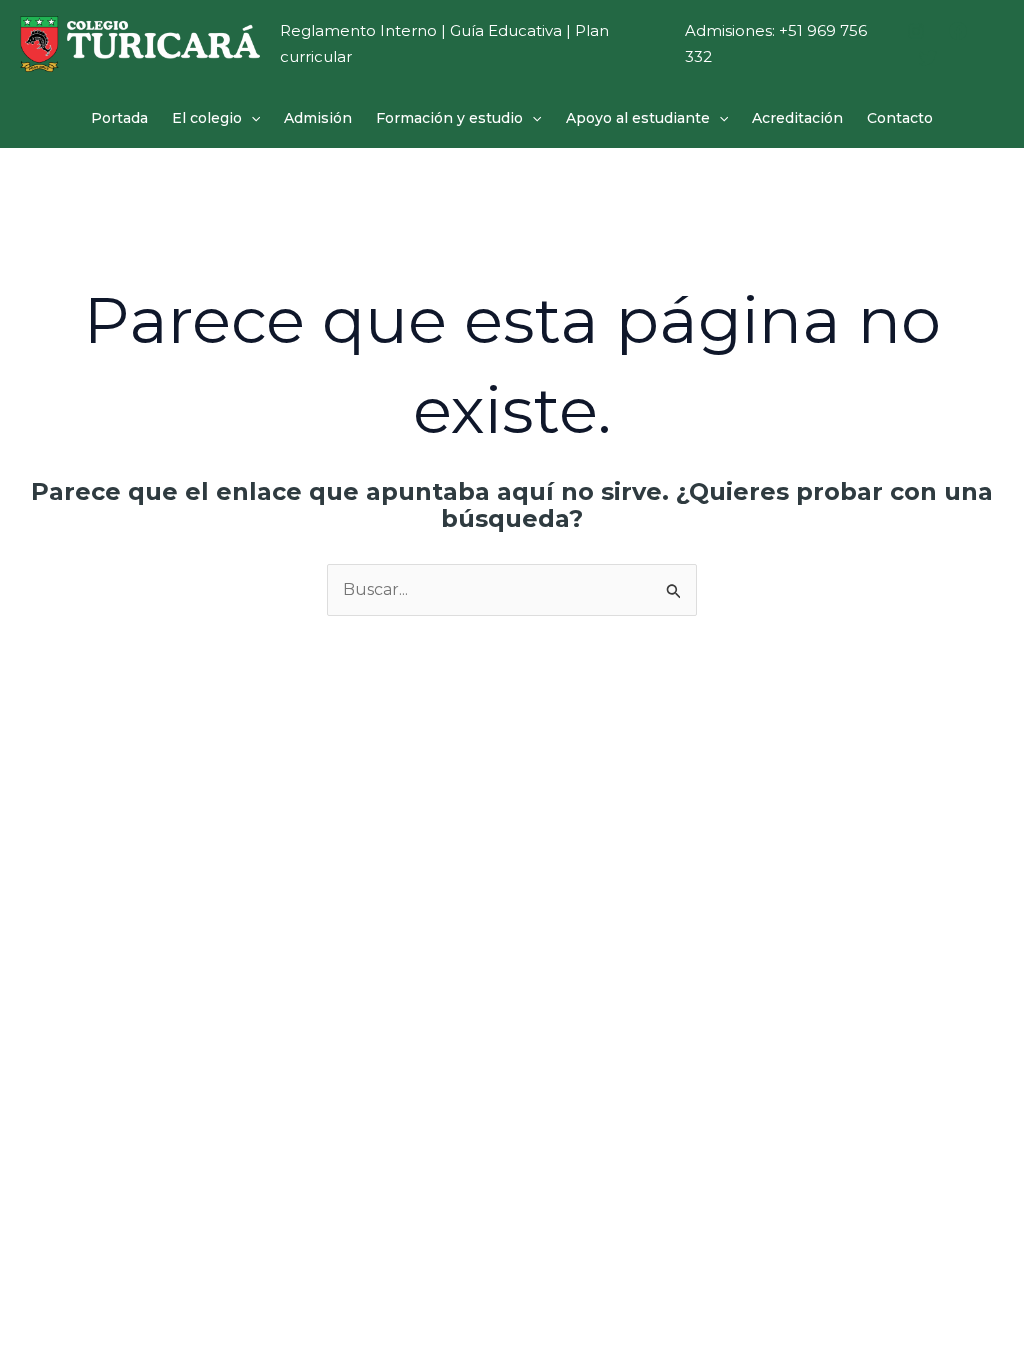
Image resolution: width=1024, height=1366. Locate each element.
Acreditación (797, 118)
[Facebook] (958, 31)
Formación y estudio (449, 118)
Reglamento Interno (358, 30)
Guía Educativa (506, 30)
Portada (119, 118)
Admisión (318, 118)
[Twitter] (928, 58)
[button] (251, 118)
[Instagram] (916, 31)
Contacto (900, 118)
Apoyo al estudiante (638, 118)
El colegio (207, 118)
